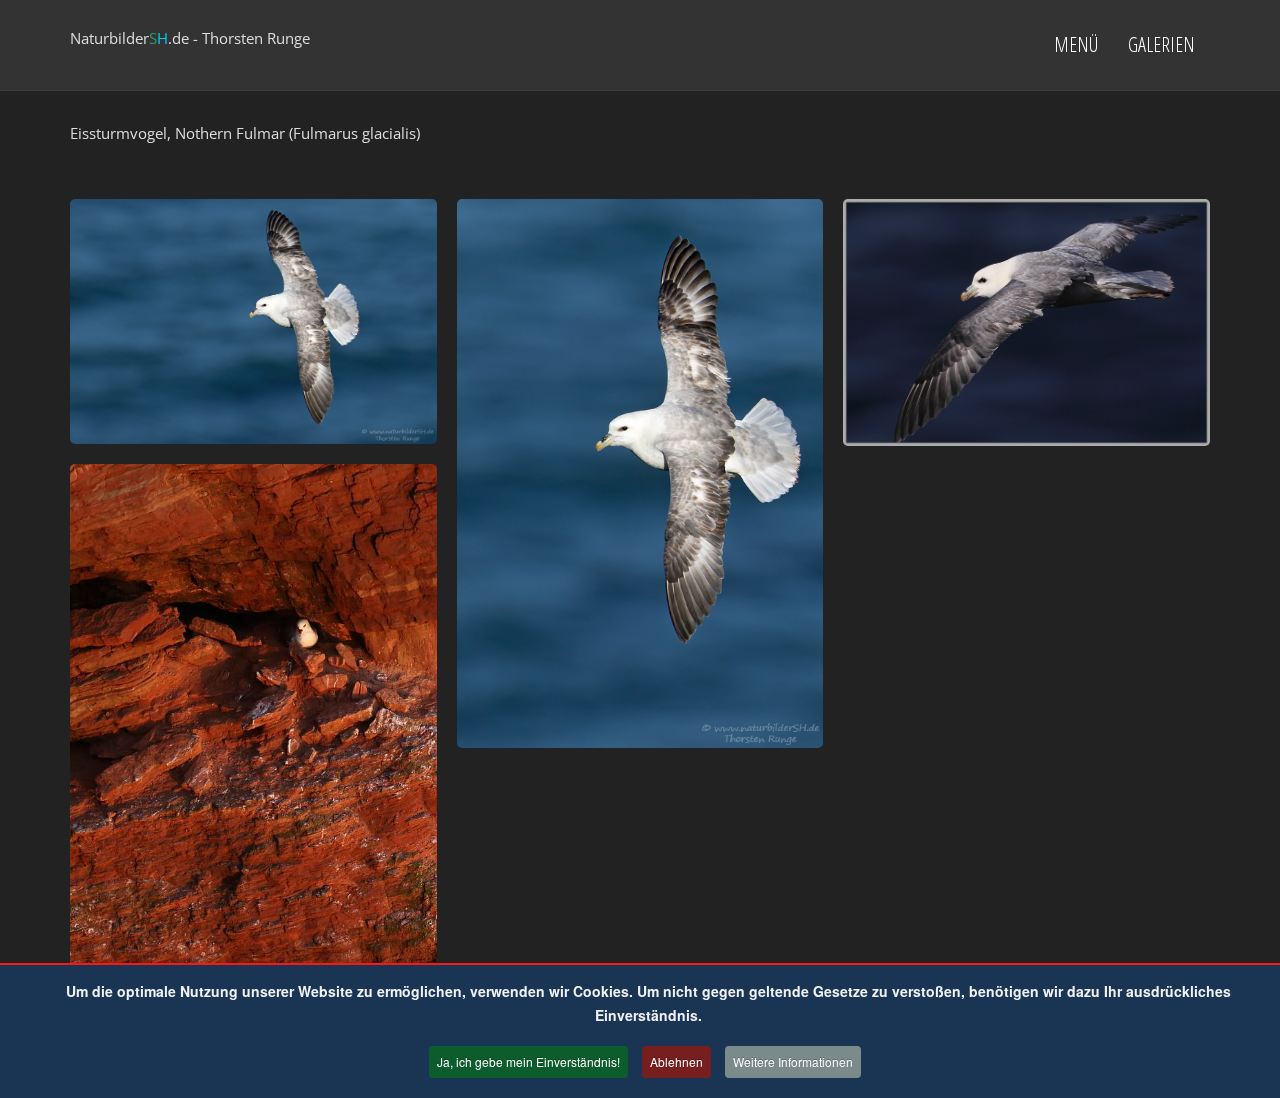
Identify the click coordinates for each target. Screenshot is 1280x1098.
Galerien (1161, 44)
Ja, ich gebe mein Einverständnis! (528, 1061)
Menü (1076, 44)
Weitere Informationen (793, 1061)
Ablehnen (676, 1061)
